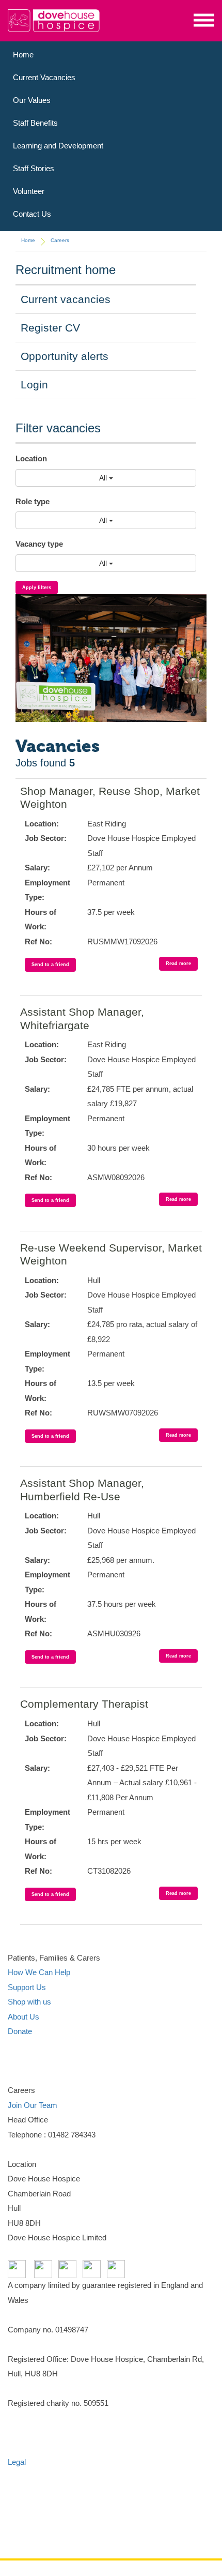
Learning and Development (58, 146)
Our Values (32, 100)
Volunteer (29, 191)
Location (31, 458)
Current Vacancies (44, 77)
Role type (33, 501)
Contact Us (32, 214)
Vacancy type (39, 544)
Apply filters (37, 587)
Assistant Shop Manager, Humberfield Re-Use (82, 1490)
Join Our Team (33, 2105)
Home (23, 55)
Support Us (27, 1987)
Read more (178, 963)
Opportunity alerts (65, 356)
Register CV (50, 328)
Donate (20, 2031)
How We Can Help (39, 1972)
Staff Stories (34, 168)
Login (34, 385)
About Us (23, 2017)
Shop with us (29, 2002)
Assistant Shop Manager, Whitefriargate (82, 1019)
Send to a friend (50, 965)
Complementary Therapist (84, 1704)
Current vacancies (66, 299)
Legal (17, 2462)
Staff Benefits (35, 123)
